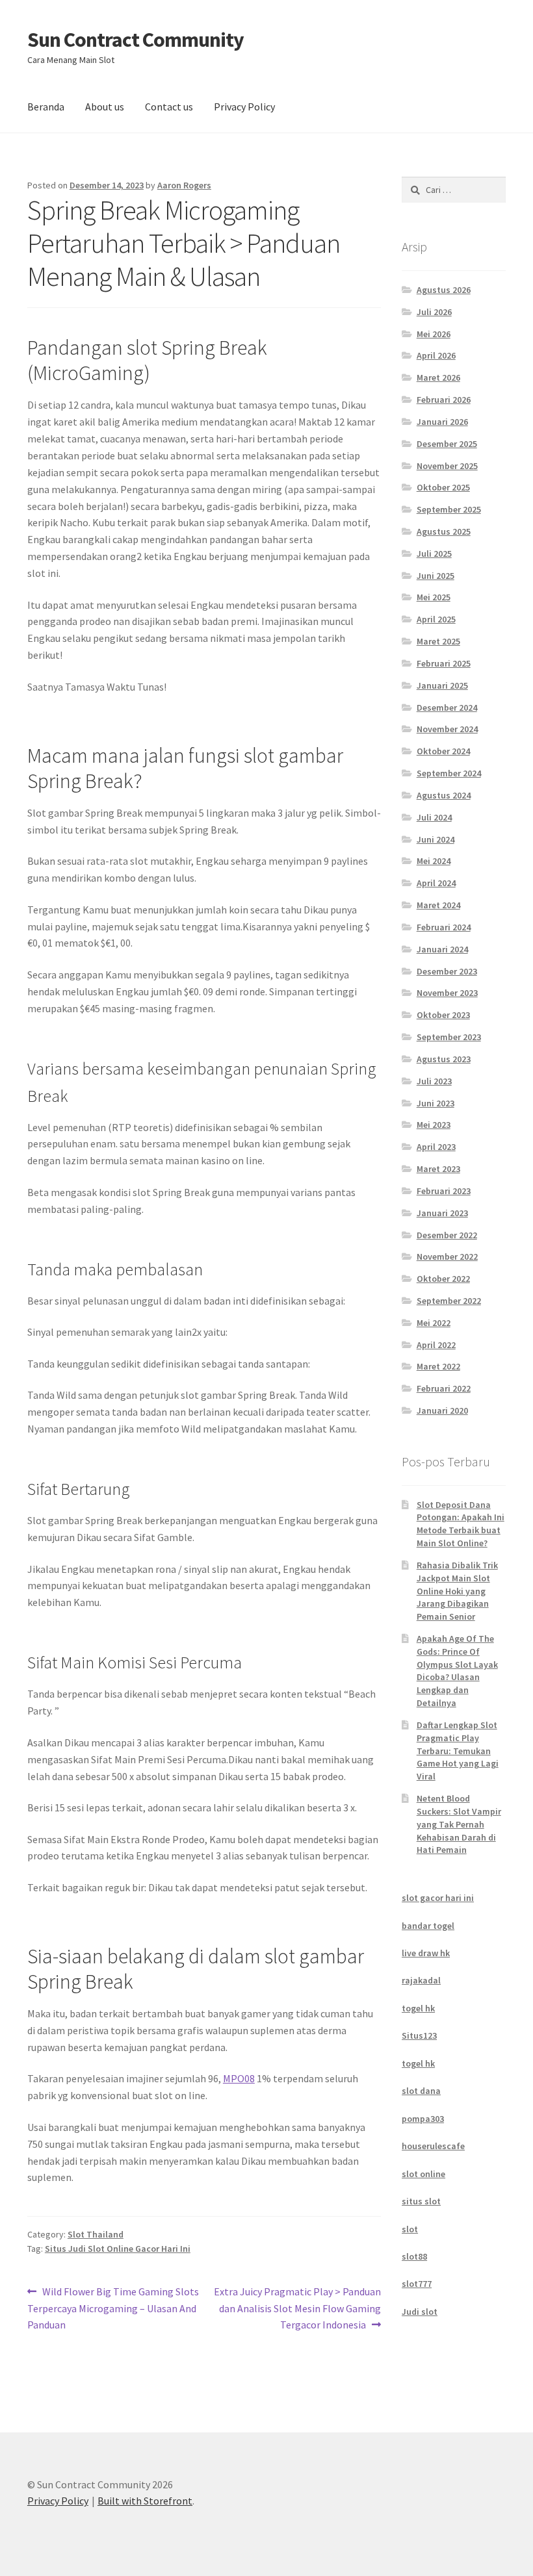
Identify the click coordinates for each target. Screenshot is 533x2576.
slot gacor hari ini (438, 1898)
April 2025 (436, 619)
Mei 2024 (434, 861)
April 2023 (436, 1147)
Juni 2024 (435, 839)
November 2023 (447, 993)
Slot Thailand (96, 2234)
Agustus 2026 (444, 290)
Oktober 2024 (443, 751)
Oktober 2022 (443, 1279)
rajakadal (421, 1980)
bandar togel (428, 1926)
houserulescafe (433, 2146)
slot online (423, 2174)
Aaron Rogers (184, 185)
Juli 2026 (434, 312)
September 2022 (449, 1301)
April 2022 (436, 1345)
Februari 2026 (444, 400)
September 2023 (449, 1037)
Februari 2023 (444, 1191)
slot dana (421, 2091)
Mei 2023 (434, 1125)
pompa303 (423, 2119)
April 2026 (436, 355)
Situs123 (419, 2035)
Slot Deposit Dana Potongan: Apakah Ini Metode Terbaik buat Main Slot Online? (461, 1524)
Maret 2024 (438, 905)
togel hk (418, 2008)
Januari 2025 (442, 685)
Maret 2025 (438, 641)
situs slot (421, 2201)
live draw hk (426, 1953)
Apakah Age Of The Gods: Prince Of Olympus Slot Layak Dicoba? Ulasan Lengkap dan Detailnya (457, 1671)
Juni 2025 (435, 576)
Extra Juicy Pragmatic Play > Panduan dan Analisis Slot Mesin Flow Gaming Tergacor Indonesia (297, 2308)
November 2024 (447, 729)
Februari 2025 (444, 663)
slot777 (417, 2284)
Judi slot (420, 2312)
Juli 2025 (434, 554)
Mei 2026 (434, 334)
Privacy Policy (244, 107)
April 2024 (436, 883)
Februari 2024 (444, 927)
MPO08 (239, 2078)
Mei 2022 (434, 1323)
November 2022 (447, 1256)
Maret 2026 (438, 377)
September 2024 (449, 773)
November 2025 (447, 466)
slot (410, 2229)
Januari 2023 (442, 1213)
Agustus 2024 (444, 795)
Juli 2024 (434, 817)
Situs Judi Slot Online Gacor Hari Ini (118, 2249)
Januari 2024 (442, 949)
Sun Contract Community (136, 40)
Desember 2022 (447, 1235)
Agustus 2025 (444, 531)
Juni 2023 (435, 1103)
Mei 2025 (434, 597)
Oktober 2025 (443, 487)
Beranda (46, 107)
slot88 (414, 2256)
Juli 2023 (434, 1081)
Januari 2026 (442, 422)
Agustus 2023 (444, 1059)
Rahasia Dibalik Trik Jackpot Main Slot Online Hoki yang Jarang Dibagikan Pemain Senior (457, 1591)
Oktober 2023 (443, 1015)
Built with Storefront (145, 2501)
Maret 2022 (438, 1366)
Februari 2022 (444, 1388)
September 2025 (449, 509)
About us (105, 107)
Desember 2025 (447, 444)
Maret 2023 (438, 1169)
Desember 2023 (447, 971)
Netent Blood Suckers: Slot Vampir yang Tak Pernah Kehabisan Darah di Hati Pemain (459, 1824)
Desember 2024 (447, 708)
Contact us (169, 107)
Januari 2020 (442, 1410)
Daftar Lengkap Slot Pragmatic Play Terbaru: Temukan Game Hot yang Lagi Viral (458, 1751)
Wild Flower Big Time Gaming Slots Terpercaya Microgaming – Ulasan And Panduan (113, 2308)
